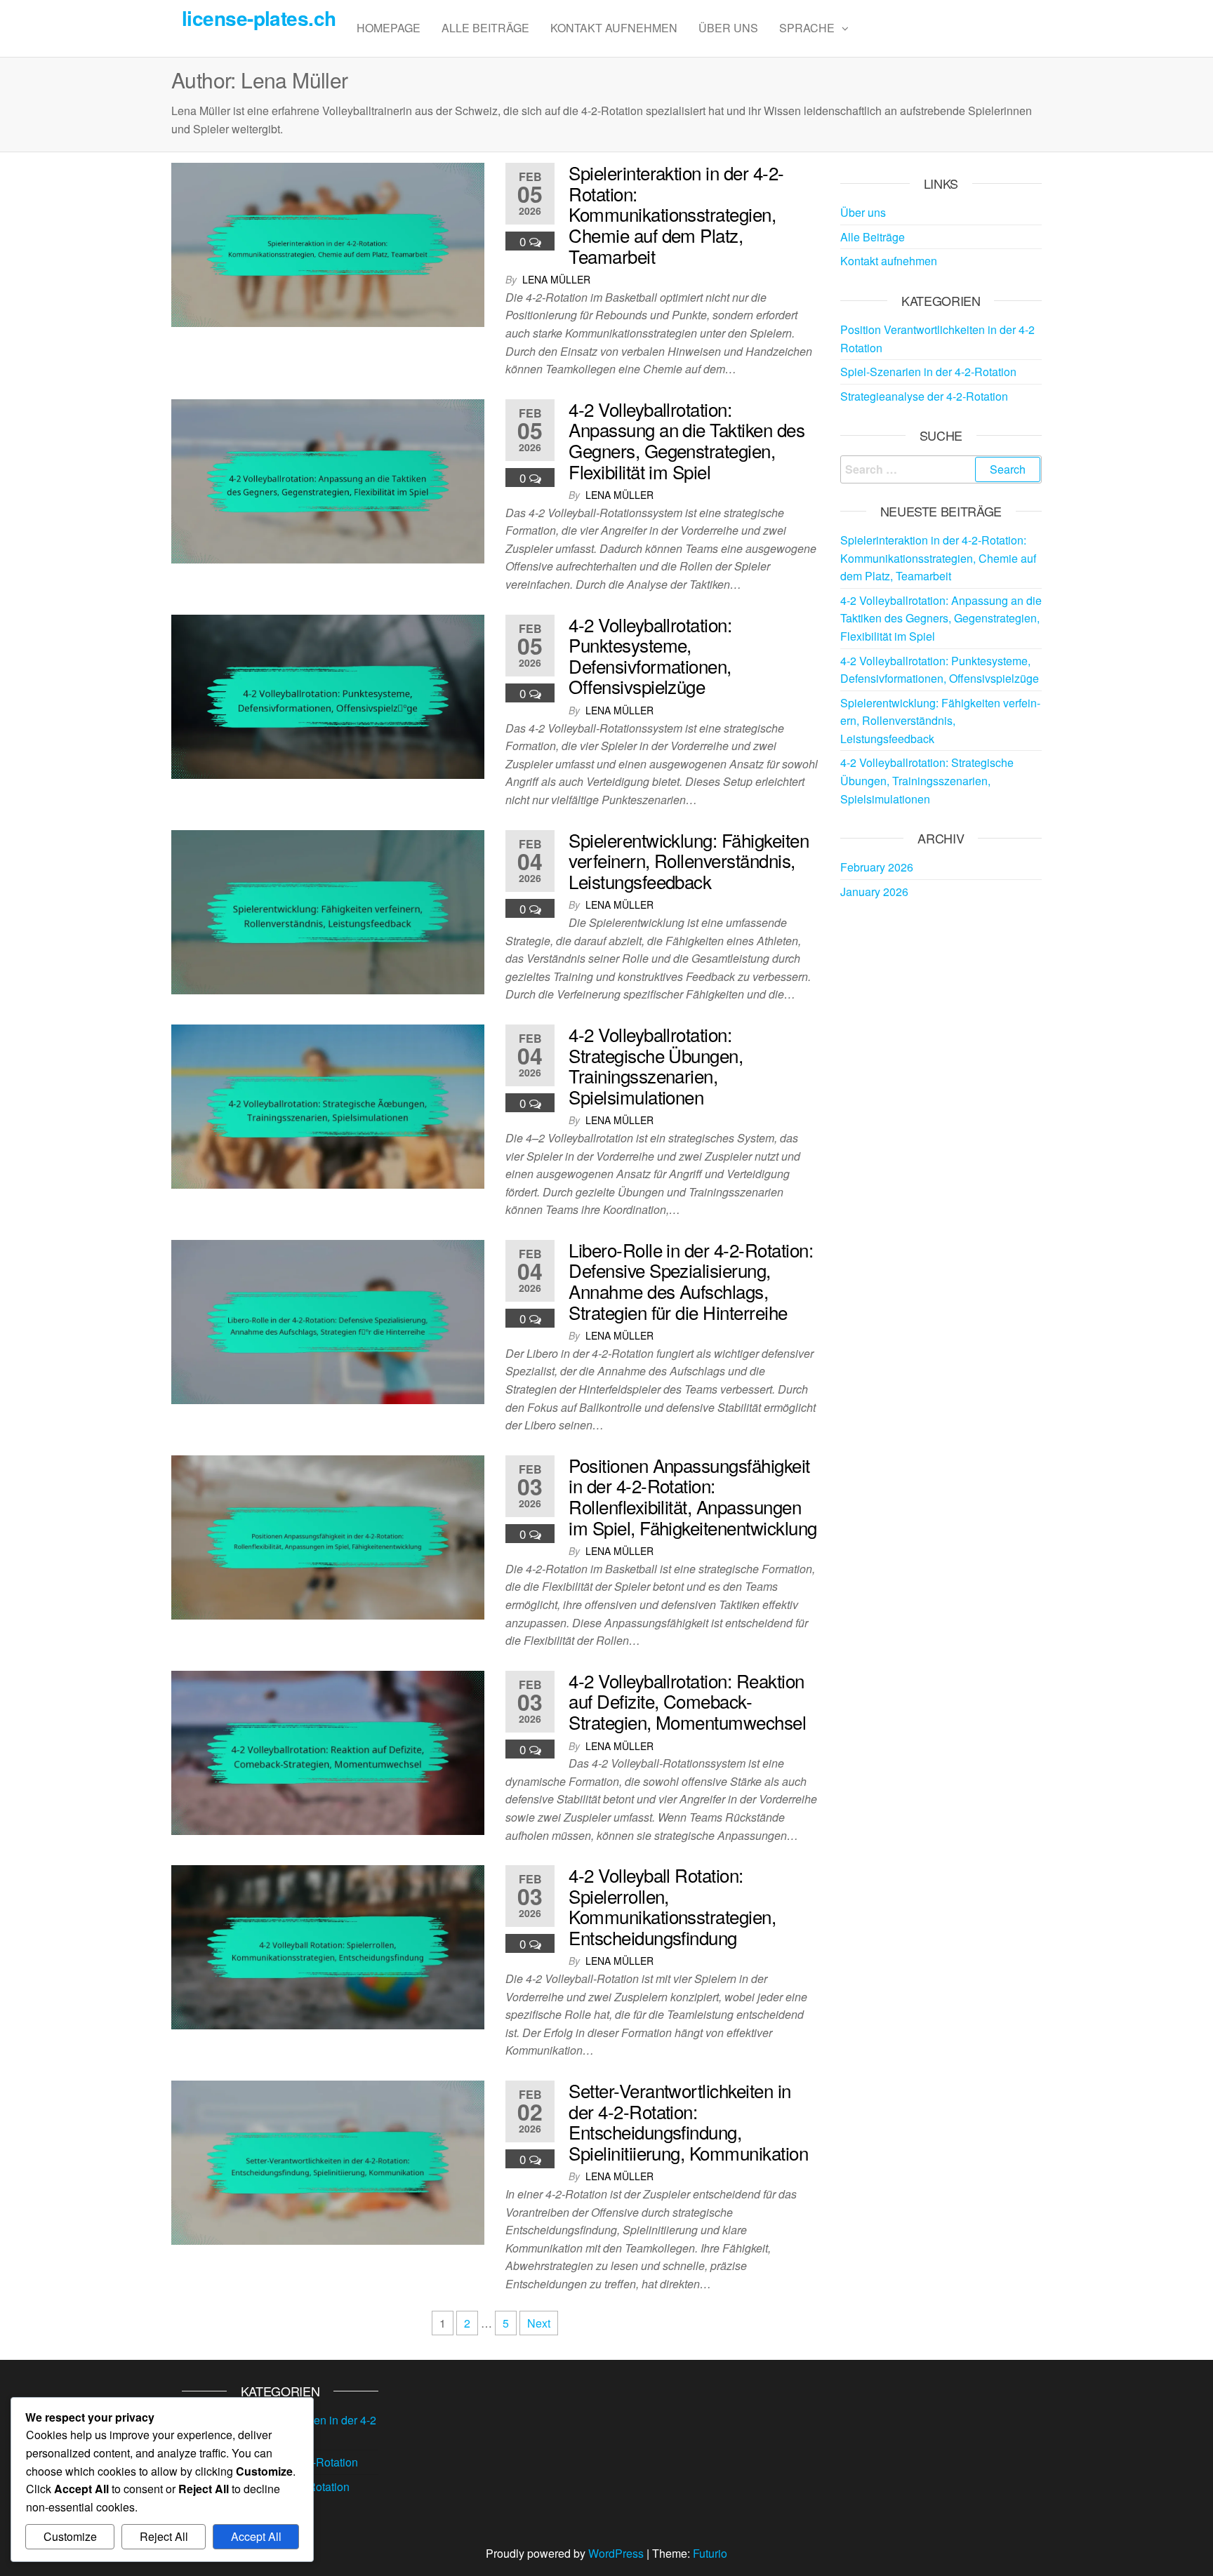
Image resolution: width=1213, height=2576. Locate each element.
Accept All (256, 2536)
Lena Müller (556, 279)
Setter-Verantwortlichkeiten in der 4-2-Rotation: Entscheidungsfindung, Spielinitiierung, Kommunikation (688, 2121)
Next (539, 2323)
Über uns (728, 28)
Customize (70, 2536)
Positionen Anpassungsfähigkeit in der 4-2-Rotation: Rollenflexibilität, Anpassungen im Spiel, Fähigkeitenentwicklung (692, 1496)
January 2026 (874, 892)
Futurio (710, 2553)
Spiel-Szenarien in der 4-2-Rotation (928, 372)
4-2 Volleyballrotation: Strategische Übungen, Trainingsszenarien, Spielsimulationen (656, 1065)
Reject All (164, 2536)
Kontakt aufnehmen (614, 28)
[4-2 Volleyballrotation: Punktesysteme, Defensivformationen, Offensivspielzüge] (328, 695)
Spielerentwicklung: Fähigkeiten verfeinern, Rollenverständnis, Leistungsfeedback (689, 860)
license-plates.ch (259, 18)
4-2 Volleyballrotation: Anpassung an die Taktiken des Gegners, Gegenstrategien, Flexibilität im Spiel (687, 440)
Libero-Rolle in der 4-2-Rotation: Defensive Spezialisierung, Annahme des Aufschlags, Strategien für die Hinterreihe (691, 1281)
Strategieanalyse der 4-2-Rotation (924, 396)
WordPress (616, 2553)
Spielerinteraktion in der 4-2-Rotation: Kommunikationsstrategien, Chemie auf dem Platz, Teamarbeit (676, 214)
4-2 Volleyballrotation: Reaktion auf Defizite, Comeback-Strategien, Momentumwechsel (687, 1701)
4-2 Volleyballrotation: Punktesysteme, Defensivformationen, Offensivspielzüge (650, 655)
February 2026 (877, 867)
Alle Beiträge (485, 28)
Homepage (389, 28)
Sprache (807, 28)
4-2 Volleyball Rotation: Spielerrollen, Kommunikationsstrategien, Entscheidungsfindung (672, 1906)
